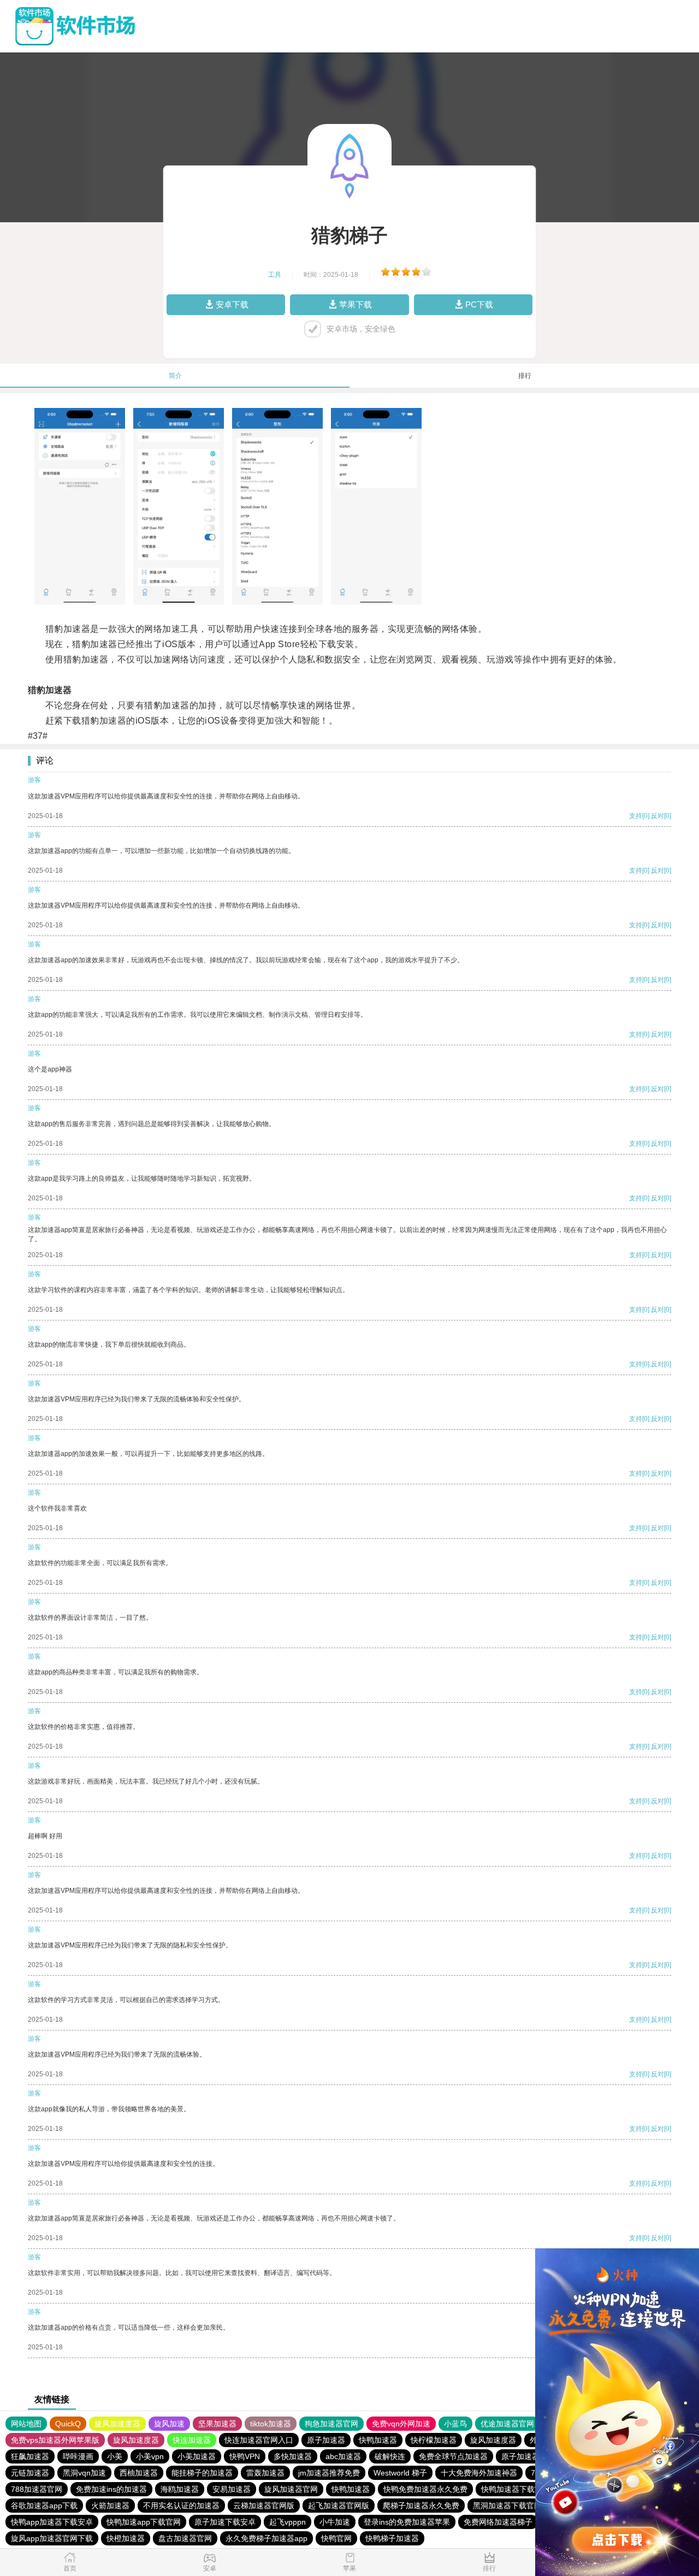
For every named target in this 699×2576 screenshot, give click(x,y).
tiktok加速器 (271, 2424)
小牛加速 (335, 2522)
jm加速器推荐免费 (329, 2473)
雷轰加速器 (265, 2473)
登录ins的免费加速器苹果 (407, 2522)
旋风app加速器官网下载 (52, 2538)
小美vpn (150, 2456)
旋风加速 (169, 2424)
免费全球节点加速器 (453, 2456)
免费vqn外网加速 (401, 2424)
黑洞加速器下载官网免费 (515, 2506)
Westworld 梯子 (400, 2473)
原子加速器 (326, 2440)
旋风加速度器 (117, 2424)
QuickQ (68, 2424)
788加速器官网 (37, 2489)
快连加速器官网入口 (259, 2440)
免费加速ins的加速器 (111, 2489)
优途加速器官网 (507, 2424)
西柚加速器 (139, 2473)
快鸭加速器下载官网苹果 (523, 2489)
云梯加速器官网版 (264, 2506)
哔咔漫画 (78, 2456)
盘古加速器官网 (185, 2538)
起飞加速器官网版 (339, 2506)
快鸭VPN (245, 2456)
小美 (115, 2456)
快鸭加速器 (378, 2440)
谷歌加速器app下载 (44, 2506)
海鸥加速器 (180, 2489)
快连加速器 (192, 2440)
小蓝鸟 (455, 2424)
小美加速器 (197, 2456)
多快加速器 (293, 2456)
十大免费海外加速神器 (479, 2473)
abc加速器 (343, 2456)
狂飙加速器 (30, 2456)
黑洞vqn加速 (84, 2473)
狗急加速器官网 (331, 2424)
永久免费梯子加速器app (266, 2538)
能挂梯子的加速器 (202, 2473)
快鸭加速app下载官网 (144, 2522)
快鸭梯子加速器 (392, 2538)
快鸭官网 (336, 2538)
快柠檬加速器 (434, 2440)
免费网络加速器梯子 (498, 2522)
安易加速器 (232, 2489)
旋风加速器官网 (291, 2489)
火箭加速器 (110, 2506)
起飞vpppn (288, 2522)
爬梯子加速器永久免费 (421, 2506)
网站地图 (26, 2424)
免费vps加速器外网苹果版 (55, 2440)
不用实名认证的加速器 (181, 2506)
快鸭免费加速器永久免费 (425, 2489)
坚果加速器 (217, 2424)
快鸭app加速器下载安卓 (52, 2522)
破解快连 (390, 2456)
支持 (636, 816)
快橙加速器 (126, 2538)
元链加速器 (30, 2473)
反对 (657, 816)
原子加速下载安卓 (225, 2522)
